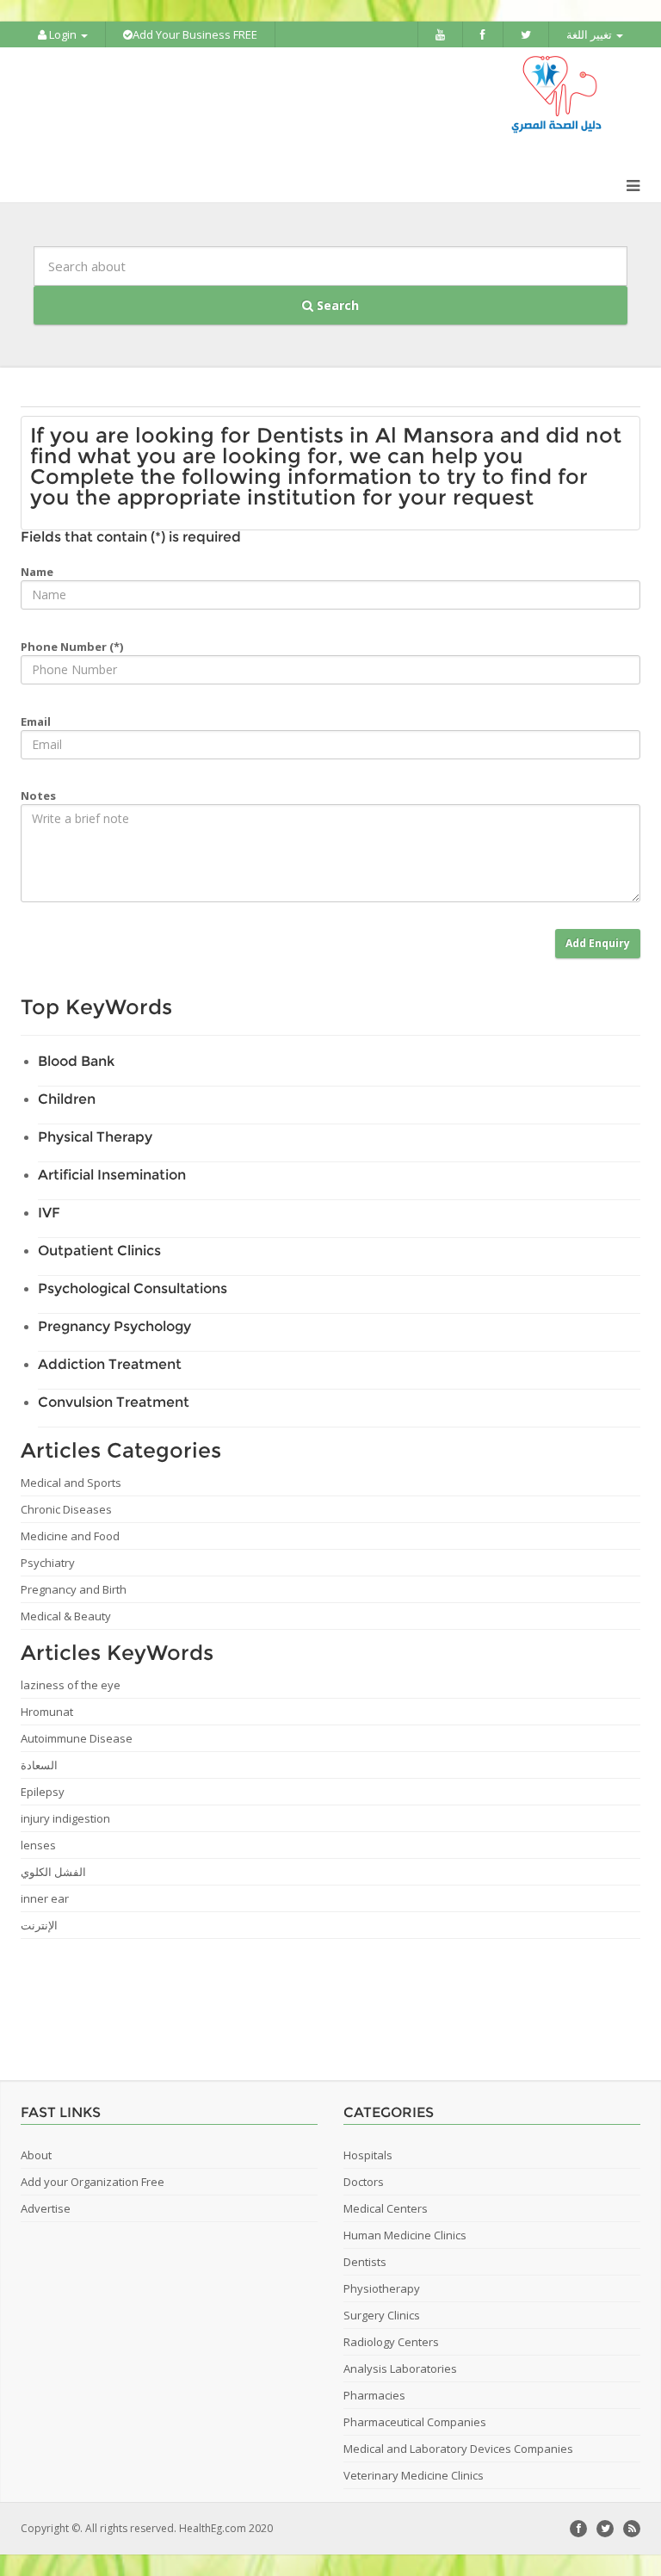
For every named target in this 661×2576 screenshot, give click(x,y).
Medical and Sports (71, 1483)
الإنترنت (39, 1925)
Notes (38, 796)
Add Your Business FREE (195, 34)
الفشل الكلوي (53, 1872)
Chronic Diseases (66, 1509)
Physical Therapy (95, 1137)
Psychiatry (48, 1563)
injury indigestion (65, 1818)
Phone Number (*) (72, 647)
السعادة (39, 1765)
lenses (38, 1845)
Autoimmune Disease (77, 1738)
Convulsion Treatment (114, 1402)
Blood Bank (76, 1061)
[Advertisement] (322, 2003)
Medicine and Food (70, 1536)
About (36, 2155)
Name (37, 572)
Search (336, 305)
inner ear (45, 1898)
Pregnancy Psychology (114, 1326)
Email (36, 721)
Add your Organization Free (93, 2182)
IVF (49, 1213)
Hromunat (47, 1712)
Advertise (46, 2208)
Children (67, 1099)
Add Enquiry (598, 943)
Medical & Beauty (66, 1616)
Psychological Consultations (133, 1288)
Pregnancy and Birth (74, 1589)
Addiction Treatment (110, 1364)
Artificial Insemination (112, 1175)
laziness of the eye (71, 1685)
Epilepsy (43, 1792)
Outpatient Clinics (99, 1251)
